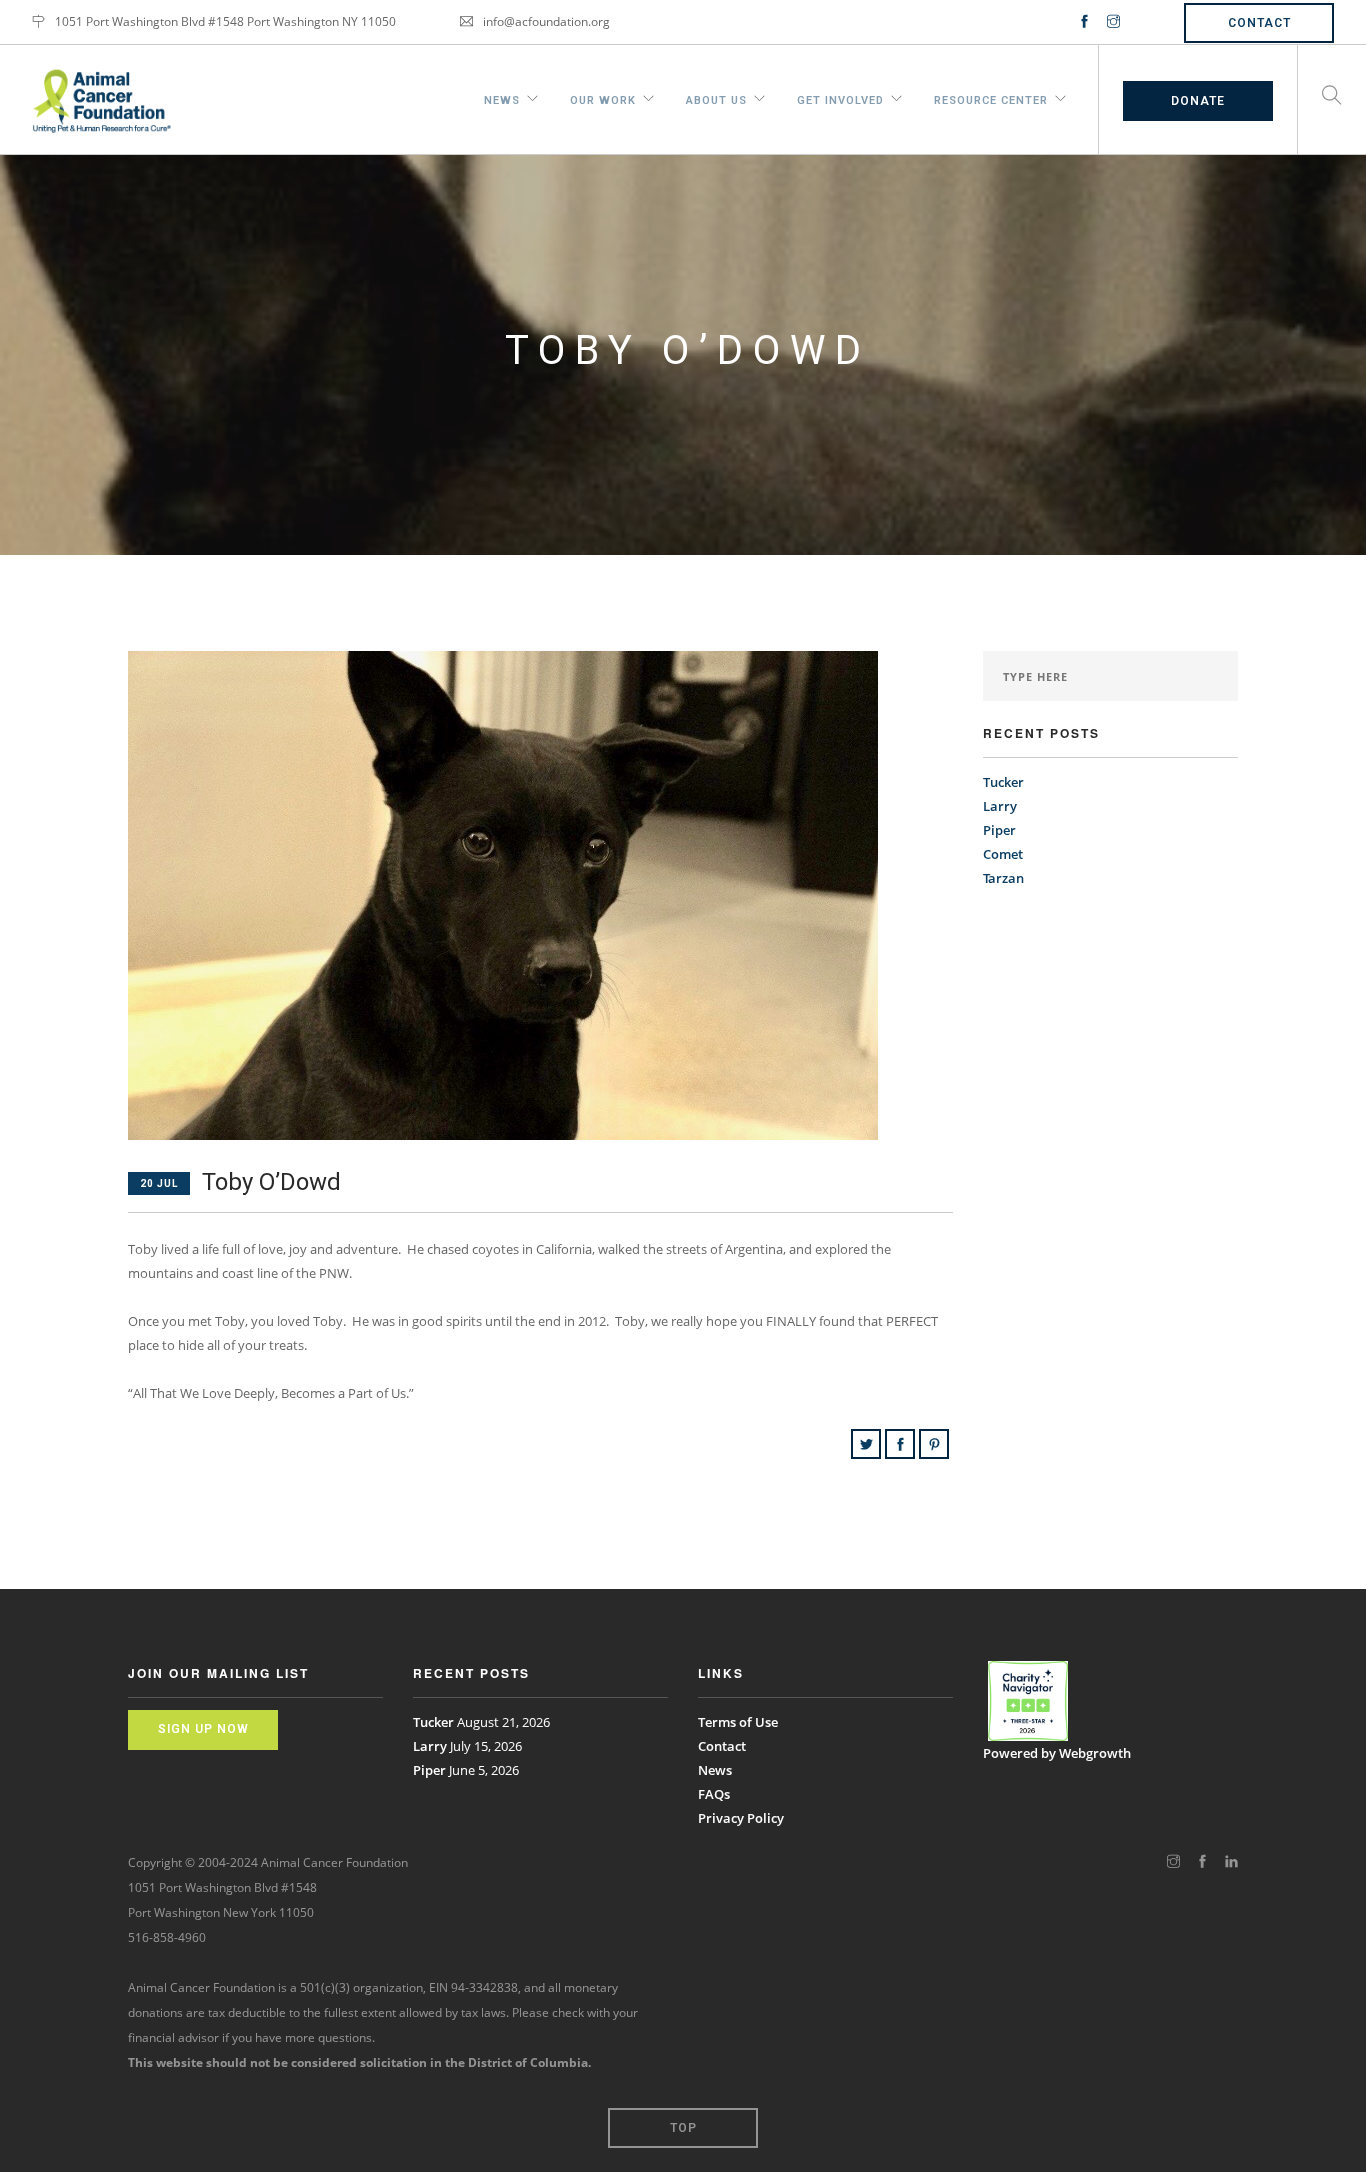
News (502, 98)
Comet (1003, 854)
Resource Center (991, 98)
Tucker (1003, 782)
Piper (999, 830)
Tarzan (1003, 878)
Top (683, 2128)
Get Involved (840, 98)
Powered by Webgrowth (1057, 1753)
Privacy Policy (741, 1818)
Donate (1198, 101)
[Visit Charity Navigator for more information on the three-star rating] (1028, 1701)
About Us (716, 98)
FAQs (714, 1794)
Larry (1000, 806)
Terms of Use (738, 1722)
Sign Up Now (203, 1729)
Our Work (603, 98)
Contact (1259, 23)
